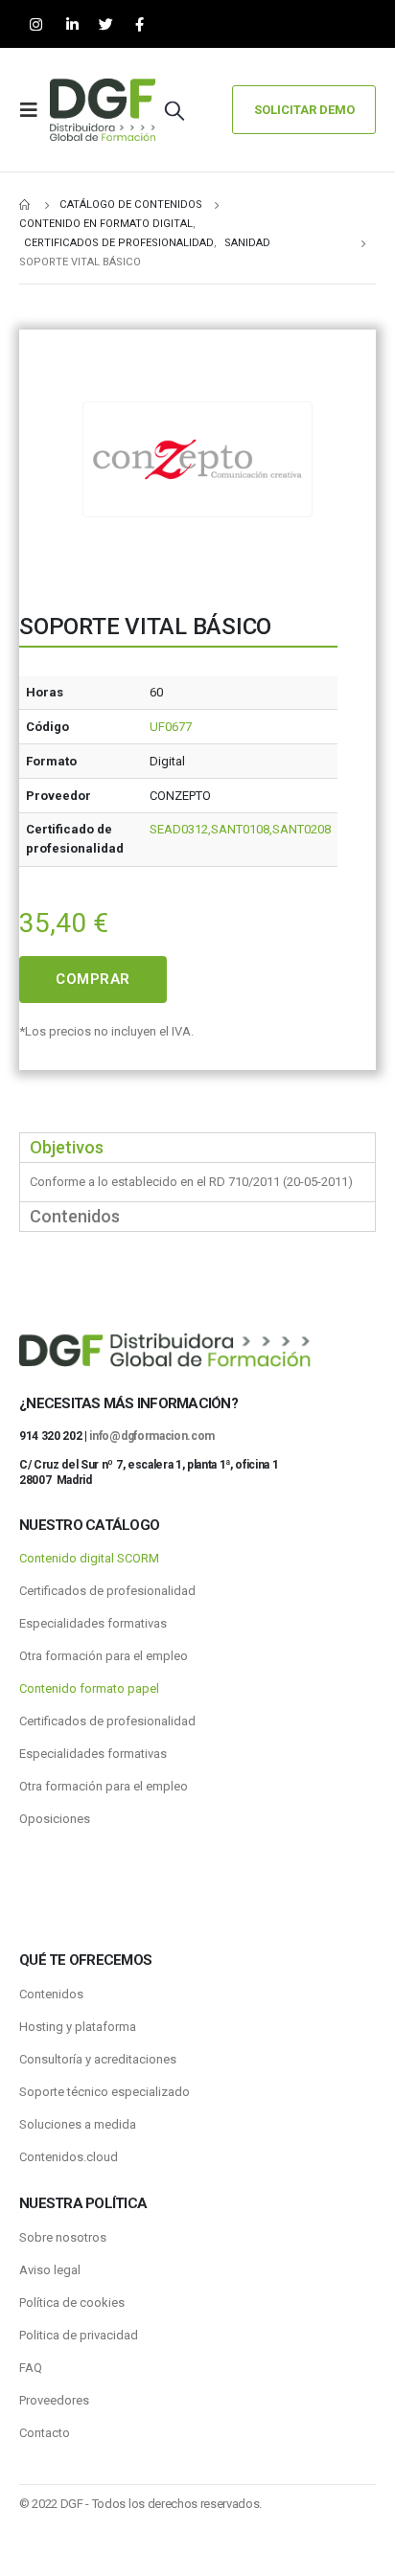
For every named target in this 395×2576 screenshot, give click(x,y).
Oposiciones (55, 1819)
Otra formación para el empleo (104, 1656)
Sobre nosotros (63, 2237)
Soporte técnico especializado (105, 2092)
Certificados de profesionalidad (107, 1591)
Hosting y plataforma (78, 2027)
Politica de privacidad (79, 2335)
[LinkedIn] (72, 24)
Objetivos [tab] (67, 1147)
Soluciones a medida (78, 2124)
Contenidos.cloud (69, 2157)
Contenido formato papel (89, 1688)
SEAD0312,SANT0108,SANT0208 (240, 829)
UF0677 (171, 727)
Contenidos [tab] (75, 1216)
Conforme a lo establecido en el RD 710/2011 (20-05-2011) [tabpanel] (191, 1182)
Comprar (93, 979)
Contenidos (51, 1994)
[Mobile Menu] (35, 110)
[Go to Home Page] (26, 205)
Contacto (45, 2433)
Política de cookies (72, 2302)
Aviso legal (50, 2270)
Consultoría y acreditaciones (98, 2059)
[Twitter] (106, 24)
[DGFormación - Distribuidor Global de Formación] (103, 110)
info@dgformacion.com (152, 1436)
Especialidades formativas (93, 1623)
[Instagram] (36, 24)
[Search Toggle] (174, 110)
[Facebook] (139, 24)
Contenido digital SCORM (89, 1558)
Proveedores (54, 2400)
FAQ (31, 2368)
